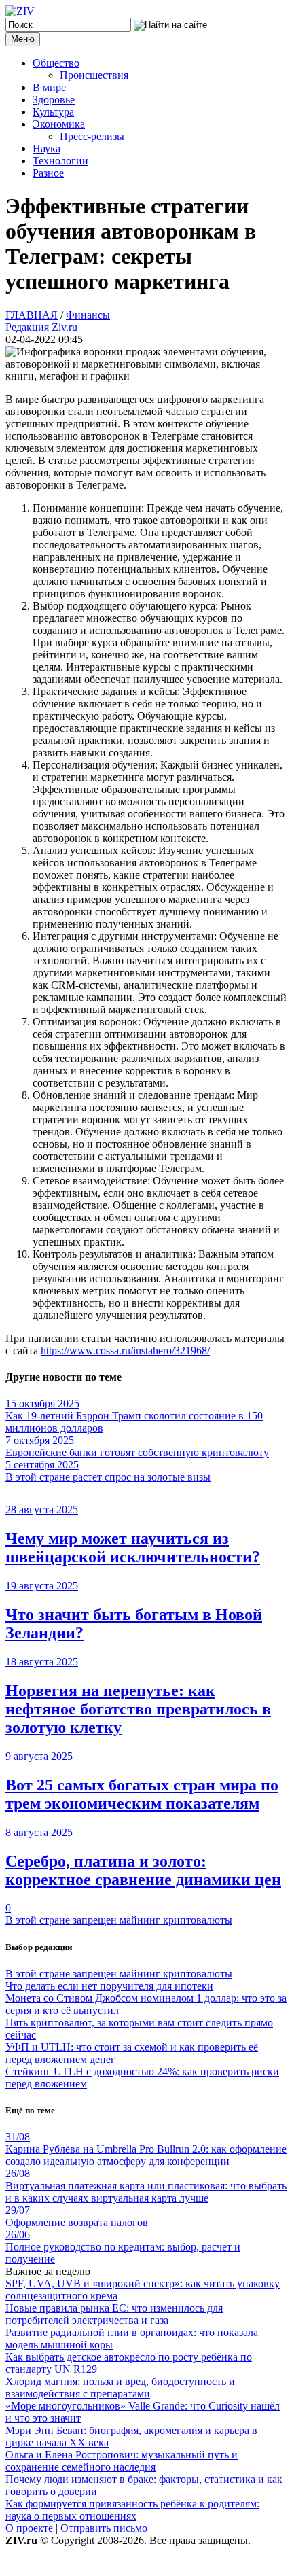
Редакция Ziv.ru (41, 327)
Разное (48, 173)
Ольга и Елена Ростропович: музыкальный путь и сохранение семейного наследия (122, 2461)
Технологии (60, 161)
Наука (47, 148)
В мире (49, 87)
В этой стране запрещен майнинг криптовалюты (119, 1920)
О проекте (29, 2528)
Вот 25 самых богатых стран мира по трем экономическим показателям (142, 1794)
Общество (56, 63)
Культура (53, 112)
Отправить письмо (104, 2528)
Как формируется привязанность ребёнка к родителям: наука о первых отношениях (132, 2510)
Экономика (59, 124)
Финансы (88, 315)
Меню (23, 39)
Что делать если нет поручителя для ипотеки (109, 1986)
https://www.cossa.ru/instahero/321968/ (125, 1351)
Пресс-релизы (92, 136)
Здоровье (54, 100)
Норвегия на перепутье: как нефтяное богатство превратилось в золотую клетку (138, 1709)
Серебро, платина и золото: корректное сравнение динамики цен (143, 1870)
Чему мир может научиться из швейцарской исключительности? (133, 1548)
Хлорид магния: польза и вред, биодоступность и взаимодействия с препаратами (120, 2387)
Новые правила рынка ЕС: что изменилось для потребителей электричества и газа (114, 2314)
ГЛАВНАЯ (32, 315)
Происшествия (94, 75)
